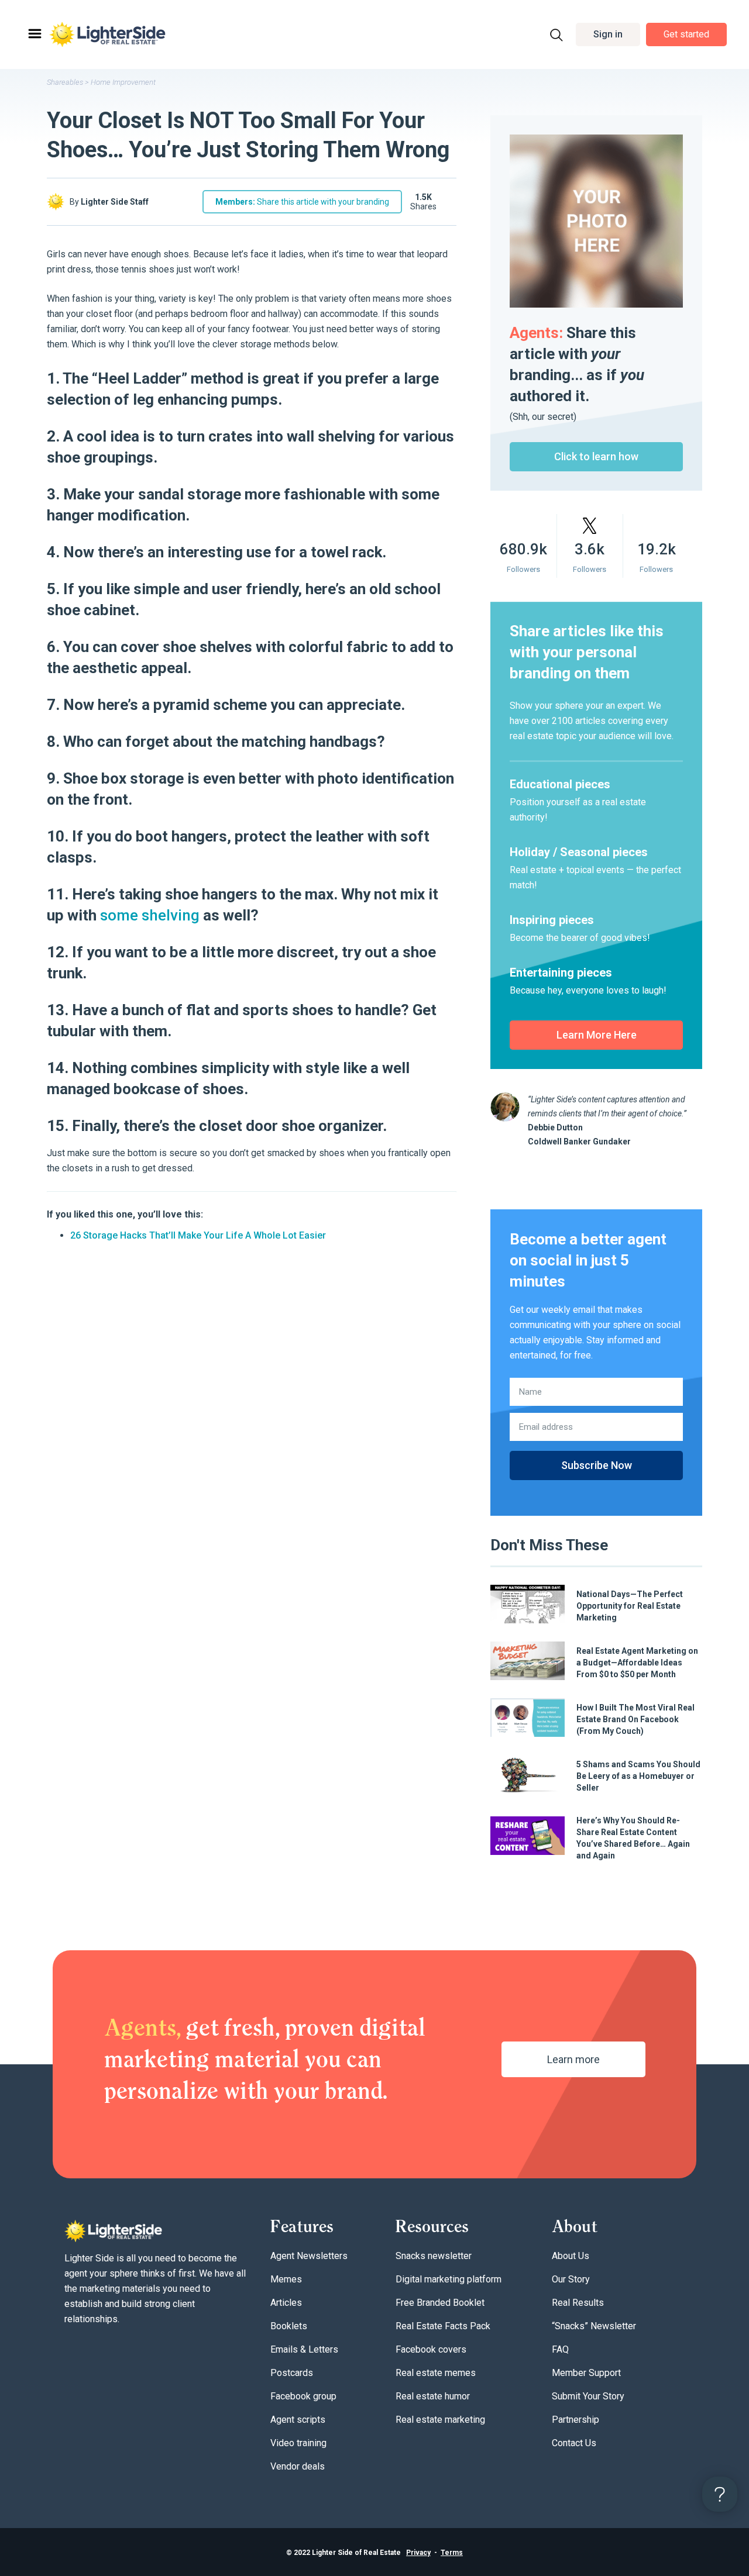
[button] (608, 35)
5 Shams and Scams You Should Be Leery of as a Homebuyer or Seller (638, 1776)
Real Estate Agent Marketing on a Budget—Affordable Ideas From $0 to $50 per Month (637, 1663)
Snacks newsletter (434, 2256)
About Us (571, 2256)
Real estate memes (436, 2373)
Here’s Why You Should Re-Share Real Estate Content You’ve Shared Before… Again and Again (633, 1838)
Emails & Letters (304, 2349)
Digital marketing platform (449, 2279)
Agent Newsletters (309, 2256)
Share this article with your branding (302, 202)
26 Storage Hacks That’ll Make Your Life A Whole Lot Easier (198, 1235)
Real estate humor (433, 2396)
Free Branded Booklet (440, 2303)
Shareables (65, 82)
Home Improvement (123, 82)
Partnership (576, 2420)
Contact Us (574, 2443)
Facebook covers (431, 2349)
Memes (286, 2279)
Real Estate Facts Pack (443, 2326)
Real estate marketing (440, 2420)
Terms (452, 2553)
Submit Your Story (588, 2396)
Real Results (578, 2303)
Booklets (289, 2326)
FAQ (560, 2349)
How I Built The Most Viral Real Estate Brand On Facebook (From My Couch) (635, 1719)
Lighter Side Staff (115, 202)
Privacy (418, 2553)
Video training (298, 2443)
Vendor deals (298, 2466)
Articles (286, 2303)
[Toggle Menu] (34, 34)
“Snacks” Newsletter (594, 2326)
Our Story (571, 2279)
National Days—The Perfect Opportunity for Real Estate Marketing (630, 1606)
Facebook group (303, 2396)
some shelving (150, 915)
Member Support (586, 2373)
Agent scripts (298, 2420)
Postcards (292, 2373)
